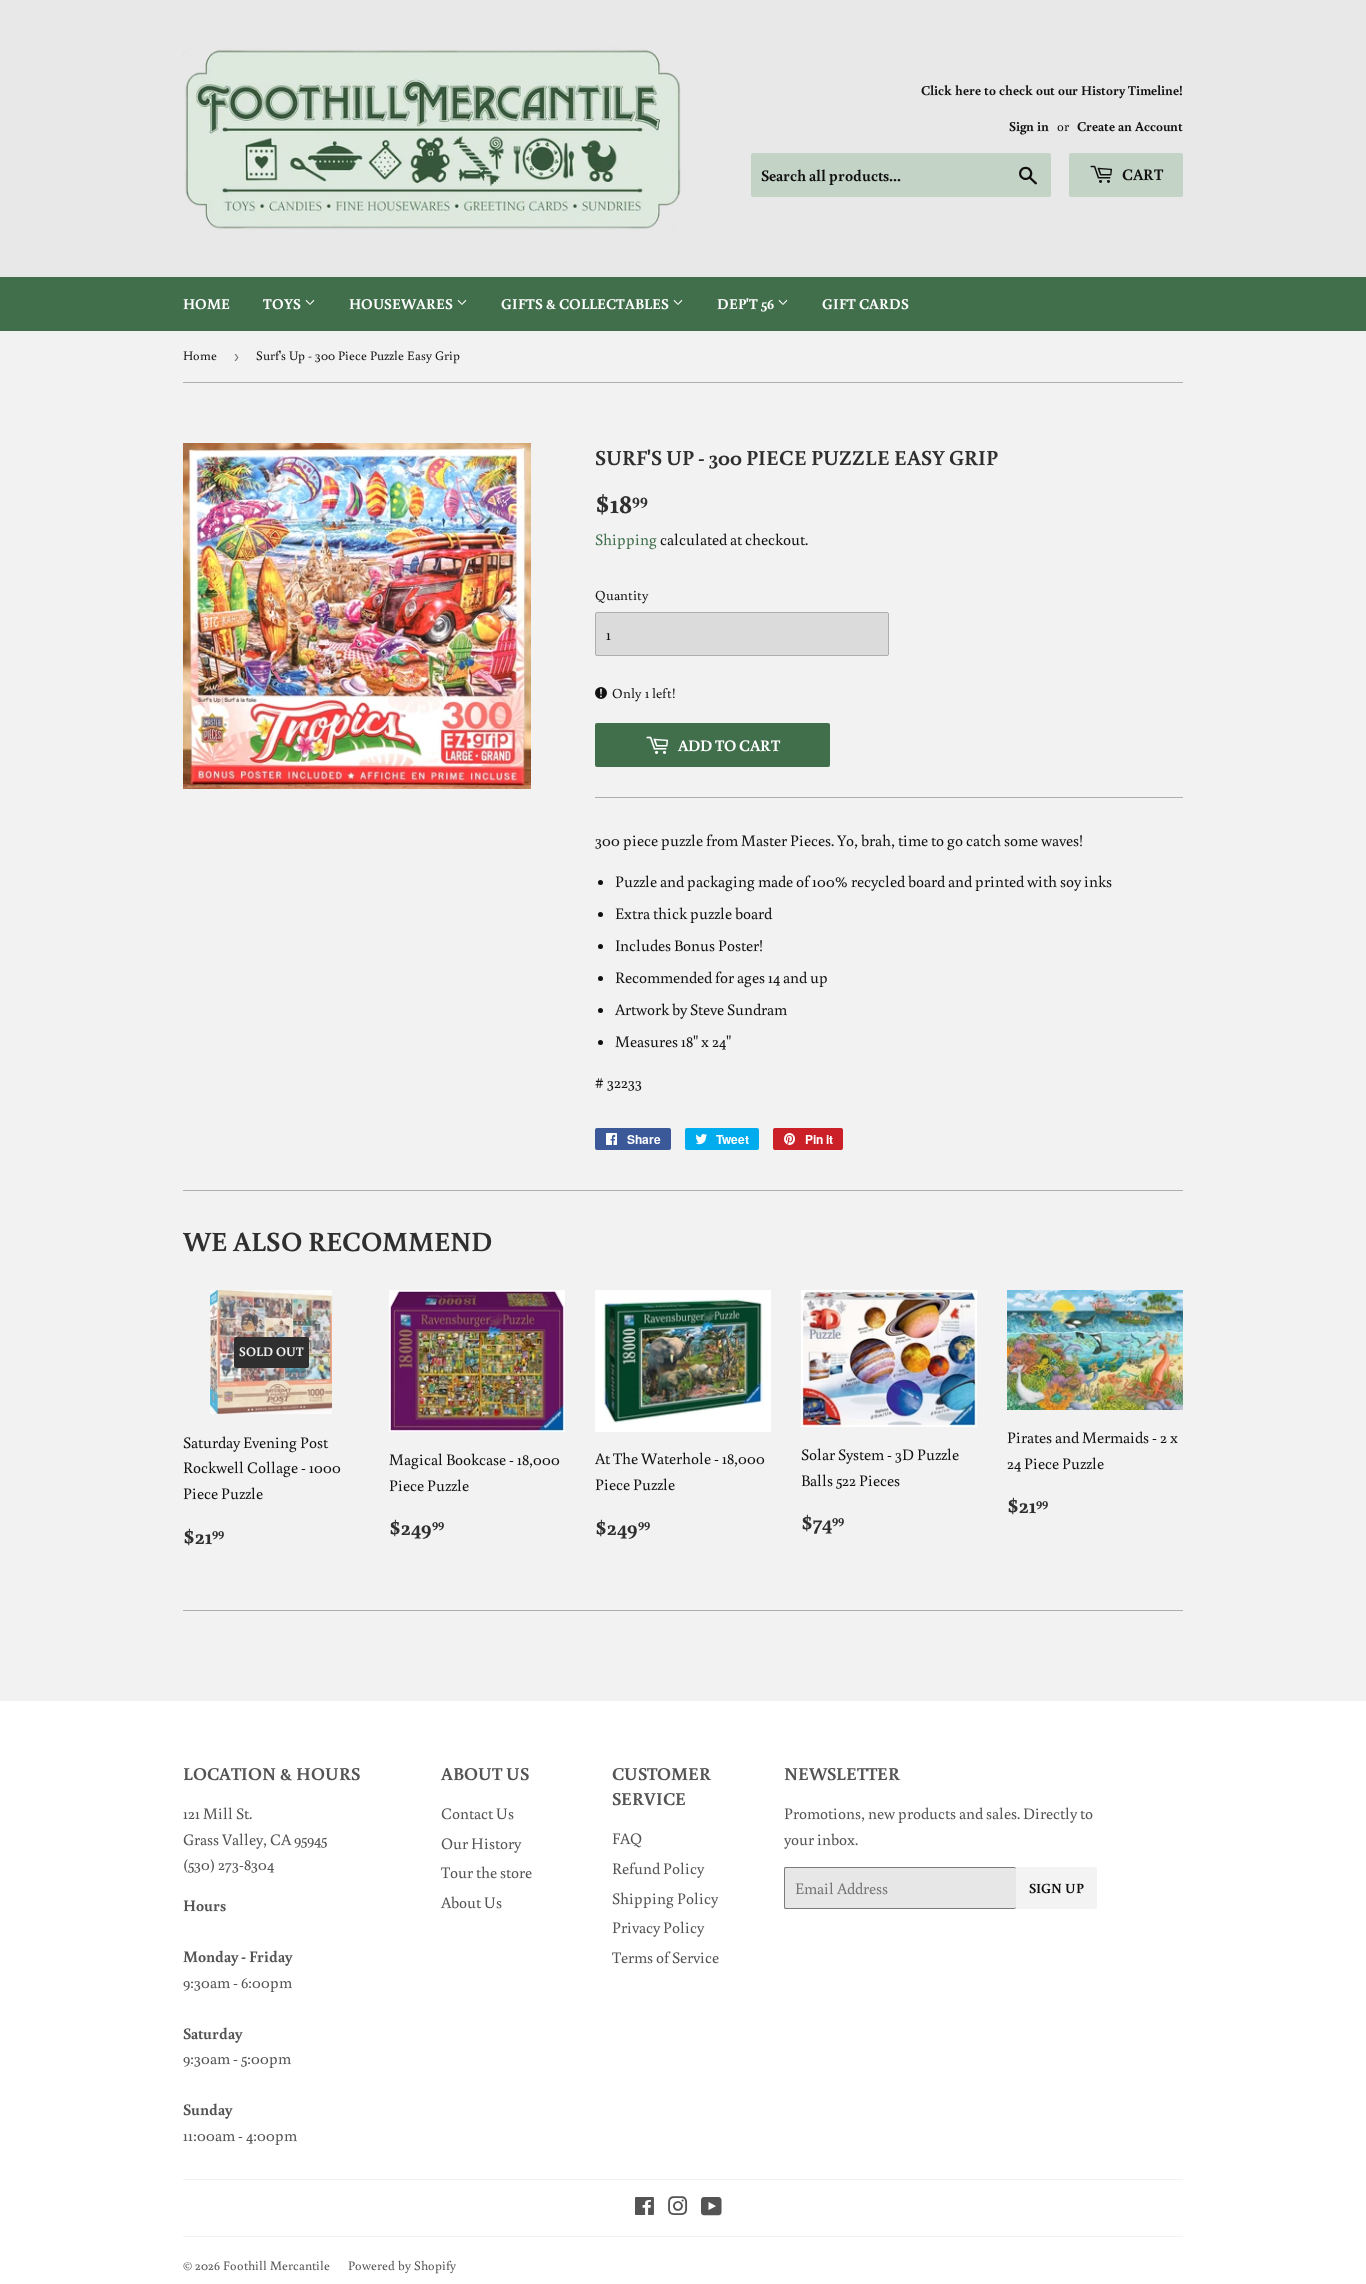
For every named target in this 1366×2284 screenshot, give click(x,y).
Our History (481, 1843)
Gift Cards (865, 303)
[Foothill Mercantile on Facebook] (644, 2208)
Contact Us (477, 1813)
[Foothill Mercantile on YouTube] (711, 2208)
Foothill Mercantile (276, 2265)
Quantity (622, 595)
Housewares (402, 303)
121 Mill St (216, 1813)
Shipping (626, 539)
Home (206, 303)
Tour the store (486, 1872)
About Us (471, 1902)
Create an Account (1130, 126)
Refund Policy (658, 1868)
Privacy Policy (658, 1927)
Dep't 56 (747, 303)
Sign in (1029, 126)
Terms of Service (665, 1957)
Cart (1141, 174)
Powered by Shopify (402, 2265)
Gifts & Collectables (586, 303)
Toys (283, 303)
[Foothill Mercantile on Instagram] (678, 2208)
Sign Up (1056, 1888)
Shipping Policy (665, 1898)
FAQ (627, 1838)
